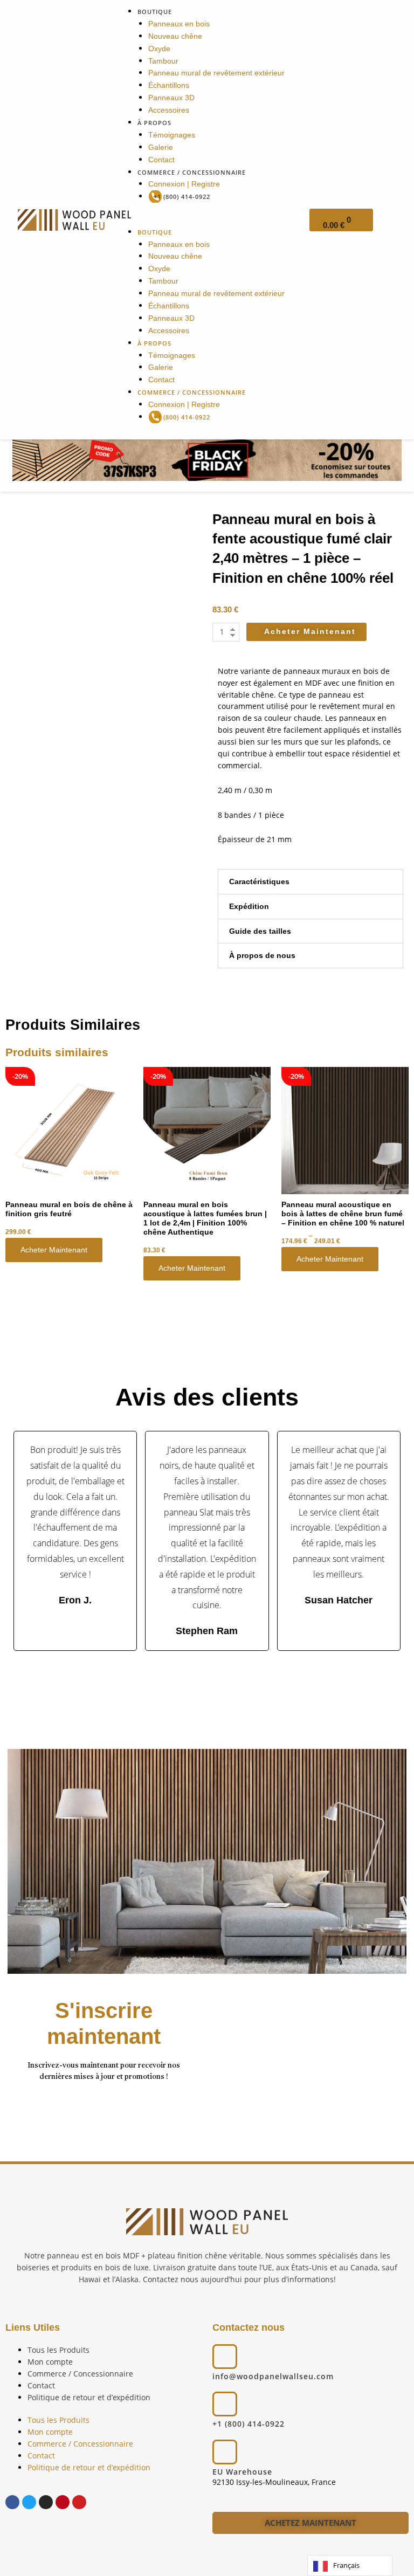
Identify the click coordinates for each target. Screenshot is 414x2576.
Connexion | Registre (184, 184)
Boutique (155, 12)
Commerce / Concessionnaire (192, 172)
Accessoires (169, 110)
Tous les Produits (58, 2350)
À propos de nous (262, 956)
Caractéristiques (259, 882)
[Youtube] (79, 2502)
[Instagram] (46, 2502)
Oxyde (159, 49)
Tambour (163, 61)
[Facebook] (12, 2502)
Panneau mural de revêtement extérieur (216, 73)
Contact (161, 160)
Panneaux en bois (179, 24)
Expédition (249, 907)
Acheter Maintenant (54, 1250)
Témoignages (172, 135)
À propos (154, 123)
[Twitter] (29, 2502)
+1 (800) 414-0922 (182, 197)
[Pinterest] (63, 2502)
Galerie (161, 147)
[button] (207, 220)
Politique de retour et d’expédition (89, 2397)
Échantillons (169, 85)
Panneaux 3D (171, 98)
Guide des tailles (260, 931)
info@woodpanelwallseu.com (273, 2376)
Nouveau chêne (175, 36)
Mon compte (50, 2362)
